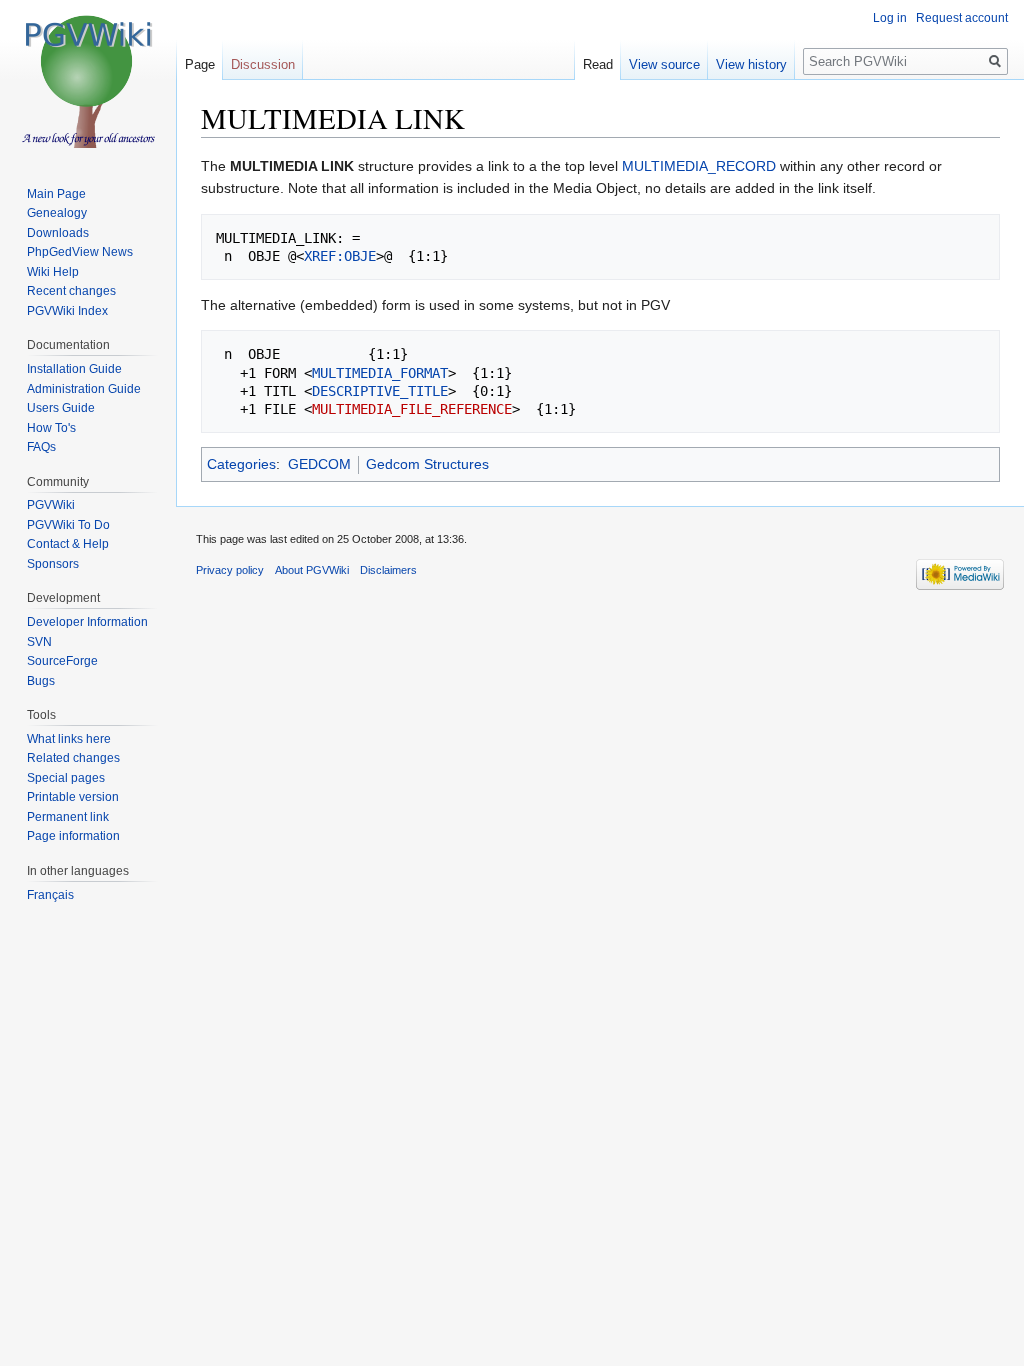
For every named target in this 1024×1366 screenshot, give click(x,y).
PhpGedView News (80, 252)
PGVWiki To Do (68, 525)
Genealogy (57, 213)
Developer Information (87, 622)
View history (751, 64)
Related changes (73, 758)
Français (50, 895)
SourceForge (62, 661)
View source (664, 64)
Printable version (73, 797)
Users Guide (61, 408)
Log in (890, 18)
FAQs (41, 447)
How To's (51, 428)
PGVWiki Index (67, 311)
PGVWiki (51, 505)
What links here (69, 739)
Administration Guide (84, 389)
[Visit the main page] (88, 80)
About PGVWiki (312, 570)
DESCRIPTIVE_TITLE (380, 391)
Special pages (66, 778)
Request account (962, 18)
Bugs (41, 681)
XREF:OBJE (340, 256)
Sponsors (53, 564)
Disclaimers (388, 570)
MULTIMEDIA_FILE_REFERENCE (412, 409)
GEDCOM (319, 464)
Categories (241, 464)
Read (598, 64)
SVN (39, 642)
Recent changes (71, 291)
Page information (73, 836)
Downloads (58, 233)
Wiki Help (53, 272)
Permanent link (68, 817)
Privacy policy (230, 570)
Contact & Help (68, 544)
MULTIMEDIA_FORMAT (380, 373)
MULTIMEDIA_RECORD (699, 166)
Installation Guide (74, 369)
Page (200, 64)
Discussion (263, 64)
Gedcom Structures (427, 464)
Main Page (56, 194)
